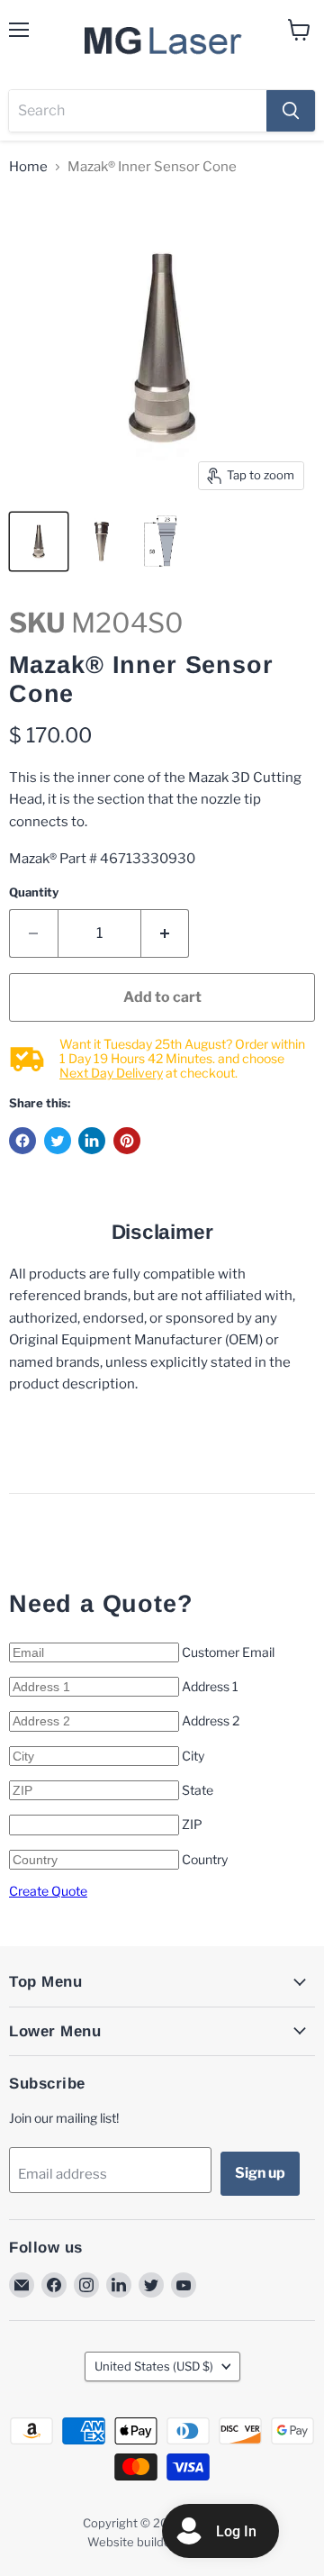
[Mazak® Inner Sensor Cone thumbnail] (39, 542)
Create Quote (48, 1891)
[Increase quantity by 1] (166, 933)
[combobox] (138, 111)
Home (28, 167)
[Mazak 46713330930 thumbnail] (165, 542)
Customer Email (228, 1652)
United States (154, 2366)
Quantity (34, 892)
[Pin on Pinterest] (127, 1141)
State (198, 1790)
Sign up (260, 2173)
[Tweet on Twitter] (58, 1141)
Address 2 (211, 1720)
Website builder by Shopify (162, 2542)
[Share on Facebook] (22, 1141)
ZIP (192, 1824)
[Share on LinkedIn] (92, 1141)
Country (205, 1859)
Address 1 (210, 1686)
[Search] (291, 111)
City (193, 1756)
